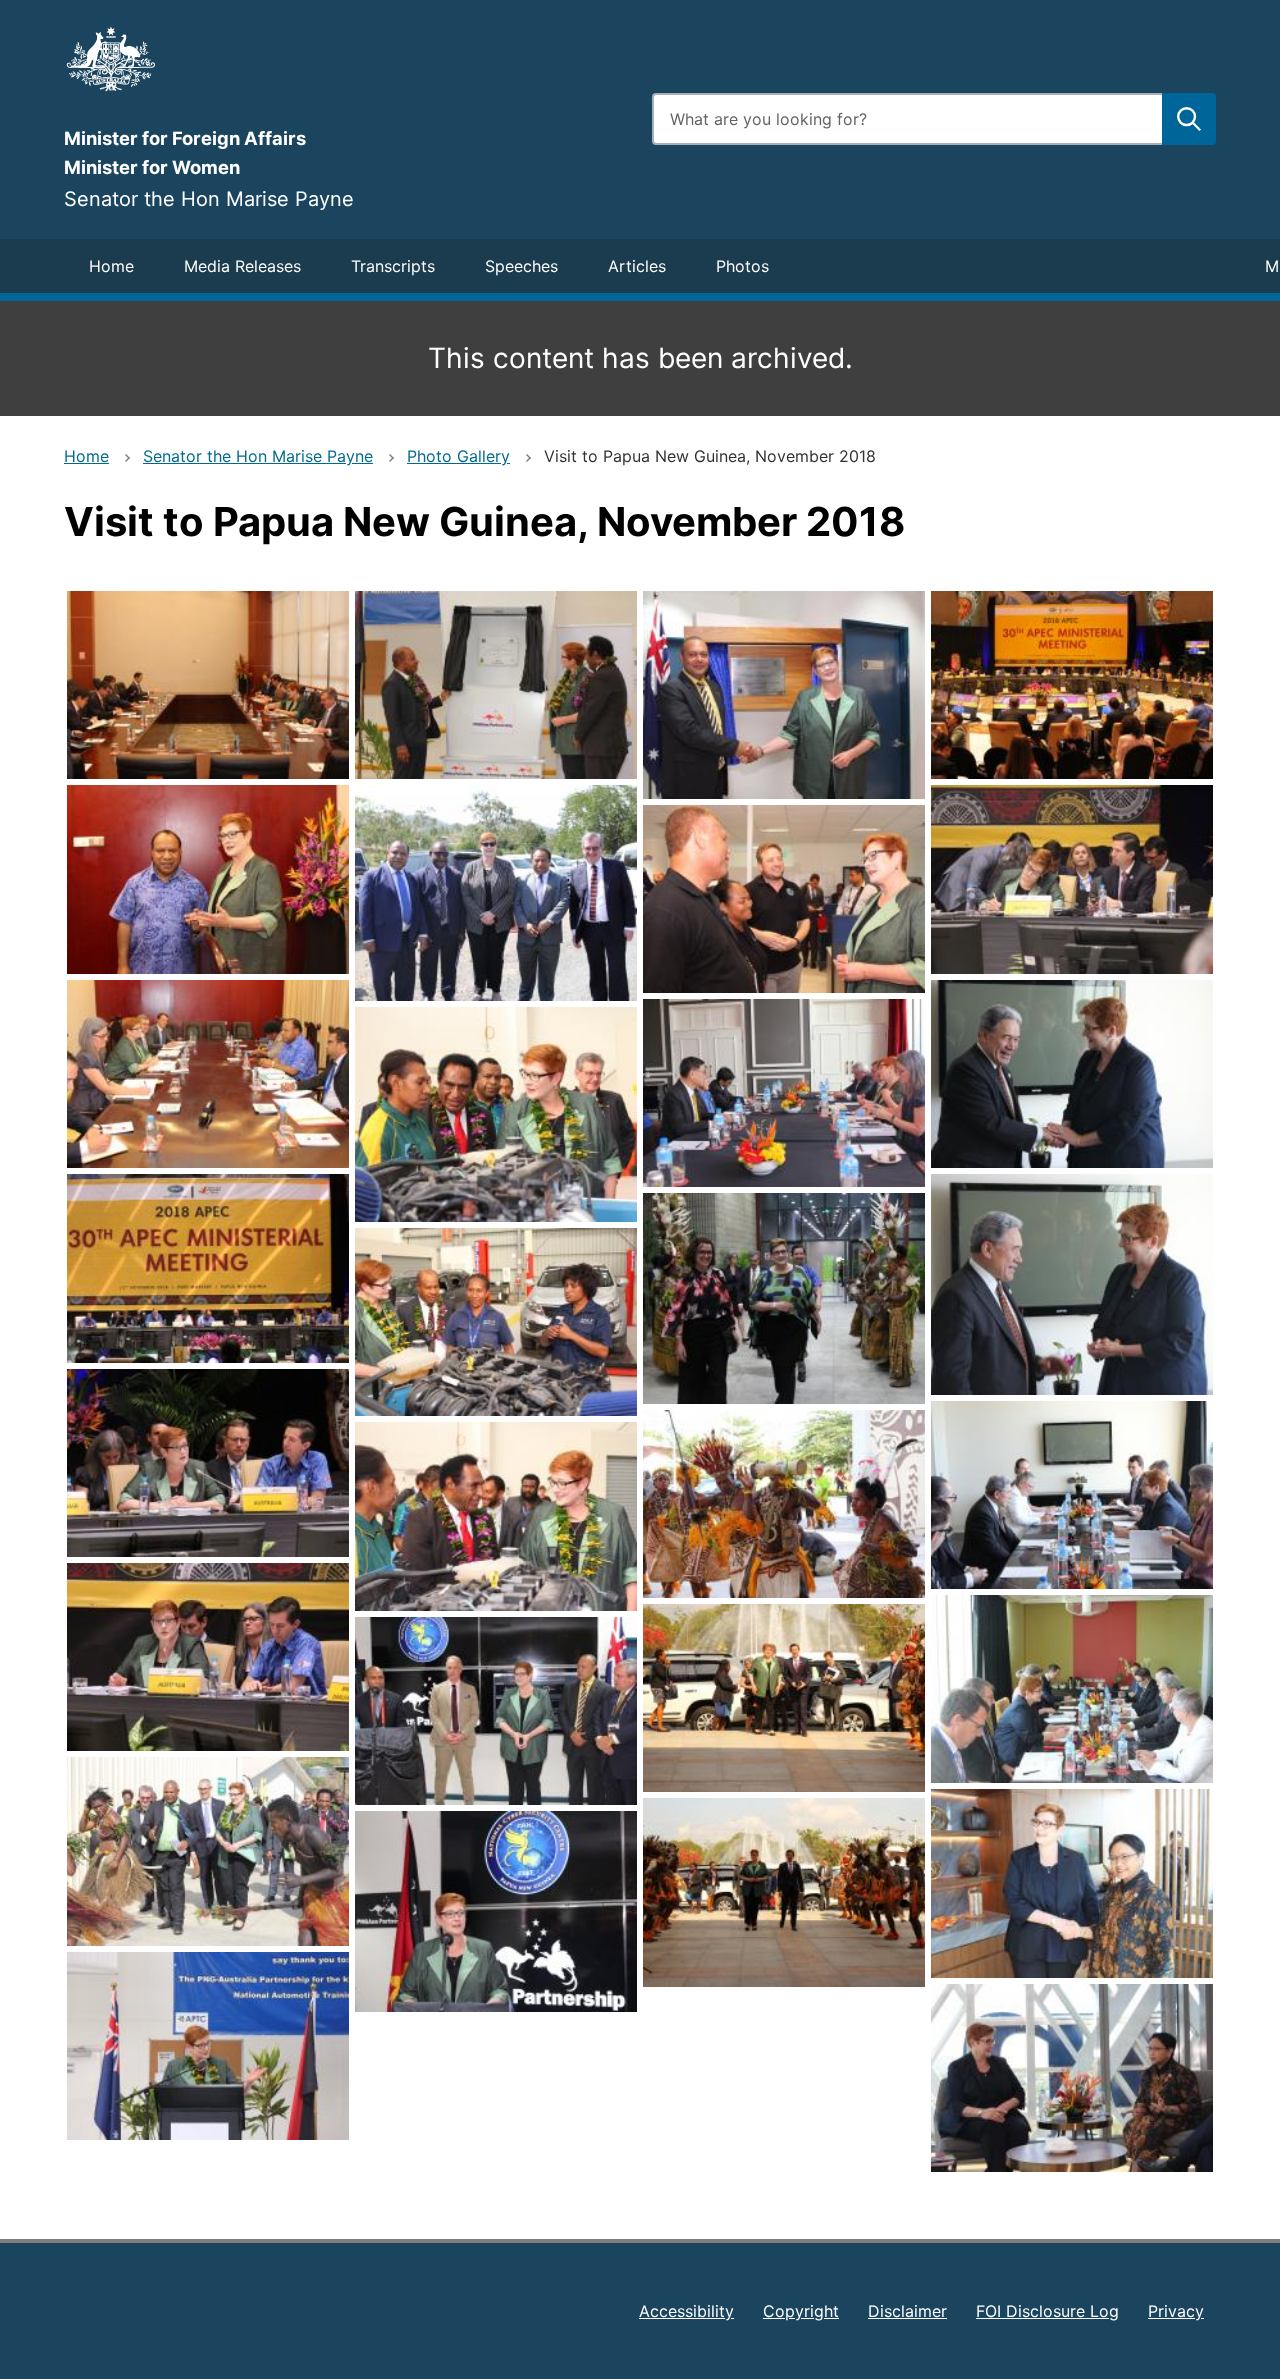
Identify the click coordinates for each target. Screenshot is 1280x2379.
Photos (742, 266)
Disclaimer (907, 2311)
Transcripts (393, 266)
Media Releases (242, 266)
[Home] (346, 59)
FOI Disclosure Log (1047, 2311)
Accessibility (686, 2311)
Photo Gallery (458, 456)
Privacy (1176, 2311)
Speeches (521, 266)
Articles (637, 266)
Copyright (801, 2311)
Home (111, 266)
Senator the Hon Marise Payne (258, 456)
